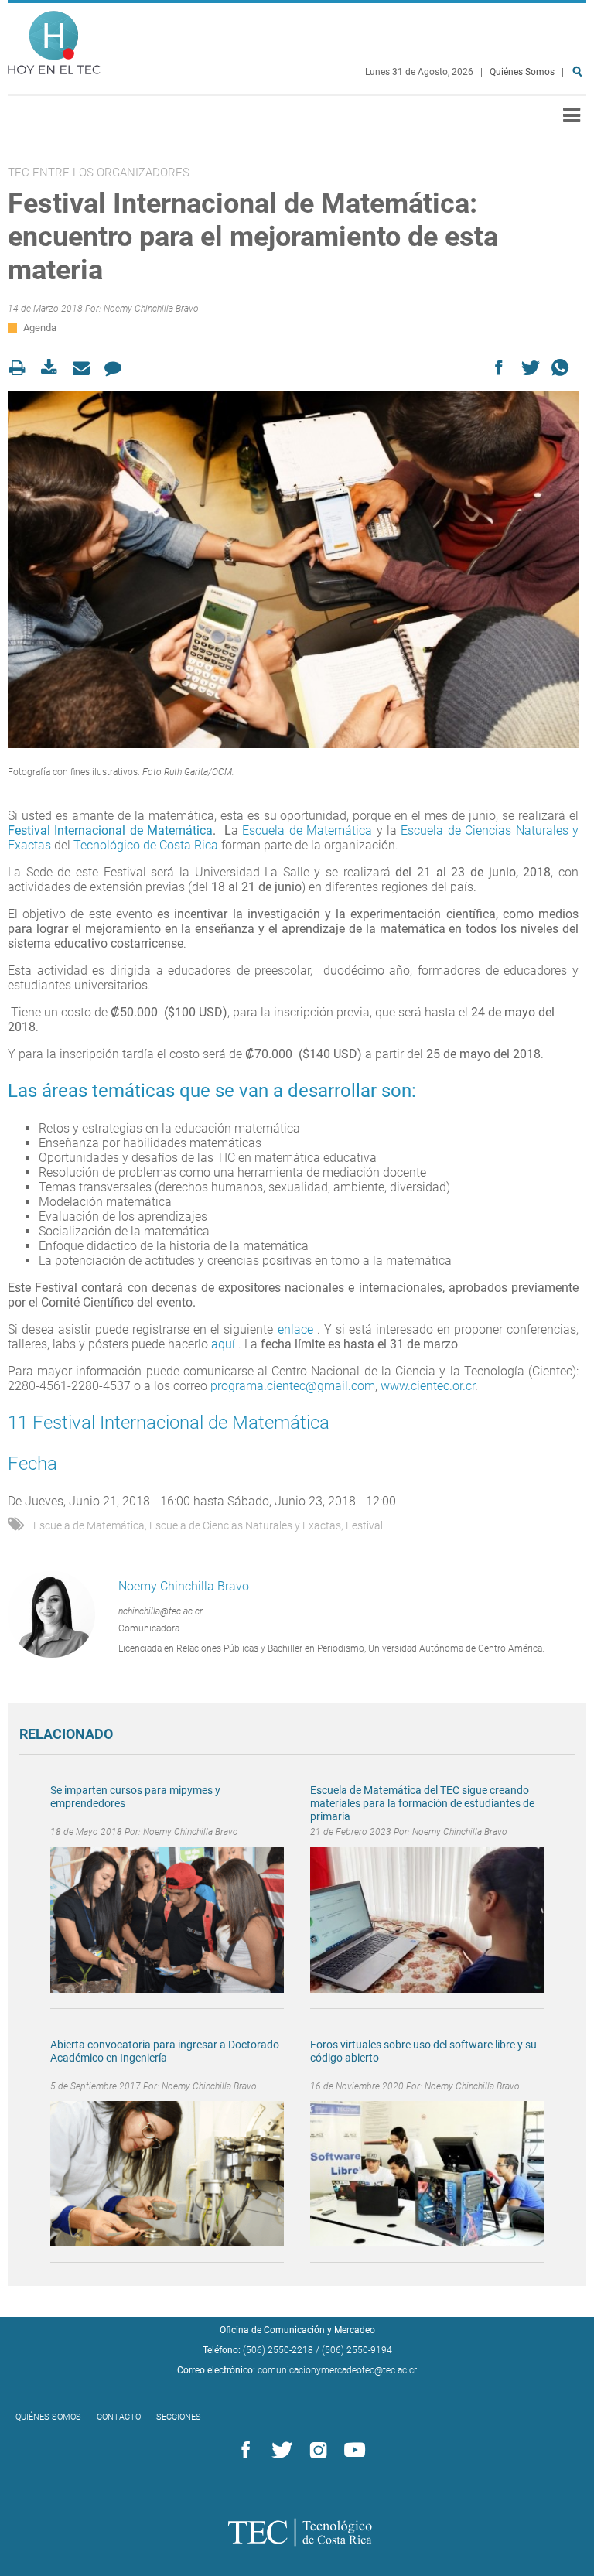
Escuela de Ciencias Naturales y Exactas (245, 1525)
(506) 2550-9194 (357, 2350)
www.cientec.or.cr (428, 1386)
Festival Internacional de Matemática (110, 830)
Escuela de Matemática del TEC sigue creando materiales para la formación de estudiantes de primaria (422, 1803)
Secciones (179, 2417)
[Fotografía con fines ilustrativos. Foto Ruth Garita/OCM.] (293, 569)
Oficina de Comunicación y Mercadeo (297, 2330)
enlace (295, 1329)
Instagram (316, 2451)
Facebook (243, 2451)
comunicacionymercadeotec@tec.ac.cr (337, 2370)
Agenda (40, 328)
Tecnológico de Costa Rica (147, 845)
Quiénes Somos (522, 72)
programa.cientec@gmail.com (293, 1386)
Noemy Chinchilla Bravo (151, 309)
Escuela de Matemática (307, 830)
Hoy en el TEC (54, 39)
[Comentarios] (117, 368)
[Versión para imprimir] (22, 368)
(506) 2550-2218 (278, 2350)
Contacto (119, 2417)
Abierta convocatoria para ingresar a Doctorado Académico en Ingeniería (165, 2051)
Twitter (279, 2451)
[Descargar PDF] (54, 368)
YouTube (352, 2451)
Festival (364, 1525)
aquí (225, 1344)
